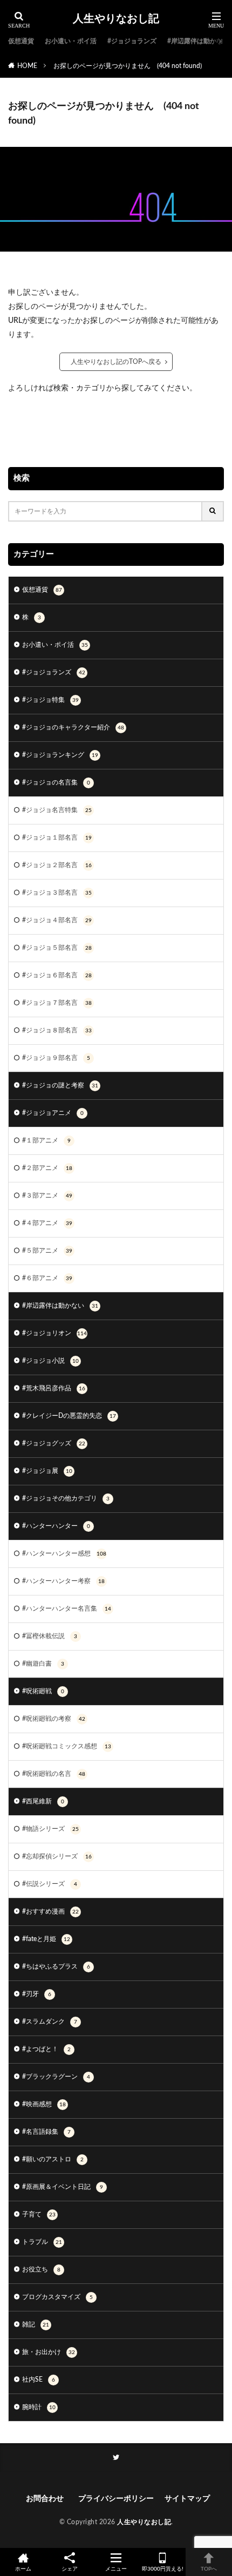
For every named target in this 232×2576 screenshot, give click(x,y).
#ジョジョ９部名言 (56, 1058)
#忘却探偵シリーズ (57, 1856)
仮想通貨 (21, 41)
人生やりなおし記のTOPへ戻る (116, 362)
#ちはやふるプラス (56, 1966)
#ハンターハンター (56, 1526)
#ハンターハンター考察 (63, 1581)
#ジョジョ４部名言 (57, 920)
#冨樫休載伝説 (50, 1636)
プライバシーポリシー (116, 2499)
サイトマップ (187, 2499)
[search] (213, 511)
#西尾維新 (43, 1801)
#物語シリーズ (50, 1829)
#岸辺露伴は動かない (198, 41)
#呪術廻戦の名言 (54, 1774)
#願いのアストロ (53, 2159)
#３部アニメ (47, 1195)
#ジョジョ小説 (50, 1361)
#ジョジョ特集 (50, 700)
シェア (70, 2569)
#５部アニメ (47, 1250)
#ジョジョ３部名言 (57, 893)
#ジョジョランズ (132, 41)
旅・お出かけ (49, 2352)
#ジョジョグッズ (54, 1443)
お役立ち (41, 2269)
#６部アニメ (47, 1278)
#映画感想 (44, 2104)
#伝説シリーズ (50, 1884)
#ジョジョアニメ (53, 1113)
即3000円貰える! (163, 2569)
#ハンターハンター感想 (64, 1553)
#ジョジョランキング (60, 755)
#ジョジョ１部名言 (57, 837)
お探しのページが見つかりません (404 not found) (128, 66)
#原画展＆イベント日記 (63, 2187)
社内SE (39, 2379)
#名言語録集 (46, 2132)
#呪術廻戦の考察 (54, 1719)
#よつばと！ (46, 2049)
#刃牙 (37, 1994)
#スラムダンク (50, 2021)
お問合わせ (47, 2499)
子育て (39, 2214)
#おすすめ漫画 (50, 1911)
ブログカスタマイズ (57, 2297)
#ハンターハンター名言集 (67, 1608)
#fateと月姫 (46, 1939)
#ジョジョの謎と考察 (60, 1085)
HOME (27, 66)
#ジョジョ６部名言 (57, 975)
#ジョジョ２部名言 (57, 865)
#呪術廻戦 (43, 1691)
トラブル (42, 2242)
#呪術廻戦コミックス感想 (67, 1746)
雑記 (36, 2324)
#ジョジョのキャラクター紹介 (73, 727)
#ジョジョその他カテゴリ (66, 1498)
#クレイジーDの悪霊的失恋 (69, 1416)
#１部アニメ (46, 1140)
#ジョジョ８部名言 (57, 1030)
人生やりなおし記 (116, 19)
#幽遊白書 (43, 1664)
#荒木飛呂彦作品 (54, 1388)
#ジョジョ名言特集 (57, 810)
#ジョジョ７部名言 (57, 1003)
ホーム (23, 2569)
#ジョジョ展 (47, 1471)
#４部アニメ (47, 1223)
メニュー (116, 2569)
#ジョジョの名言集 (56, 782)
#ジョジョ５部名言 (57, 948)
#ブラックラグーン (56, 2077)
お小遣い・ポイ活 (71, 41)
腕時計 (39, 2407)
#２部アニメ (47, 1168)
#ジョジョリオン (54, 1333)
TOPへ (209, 2569)
